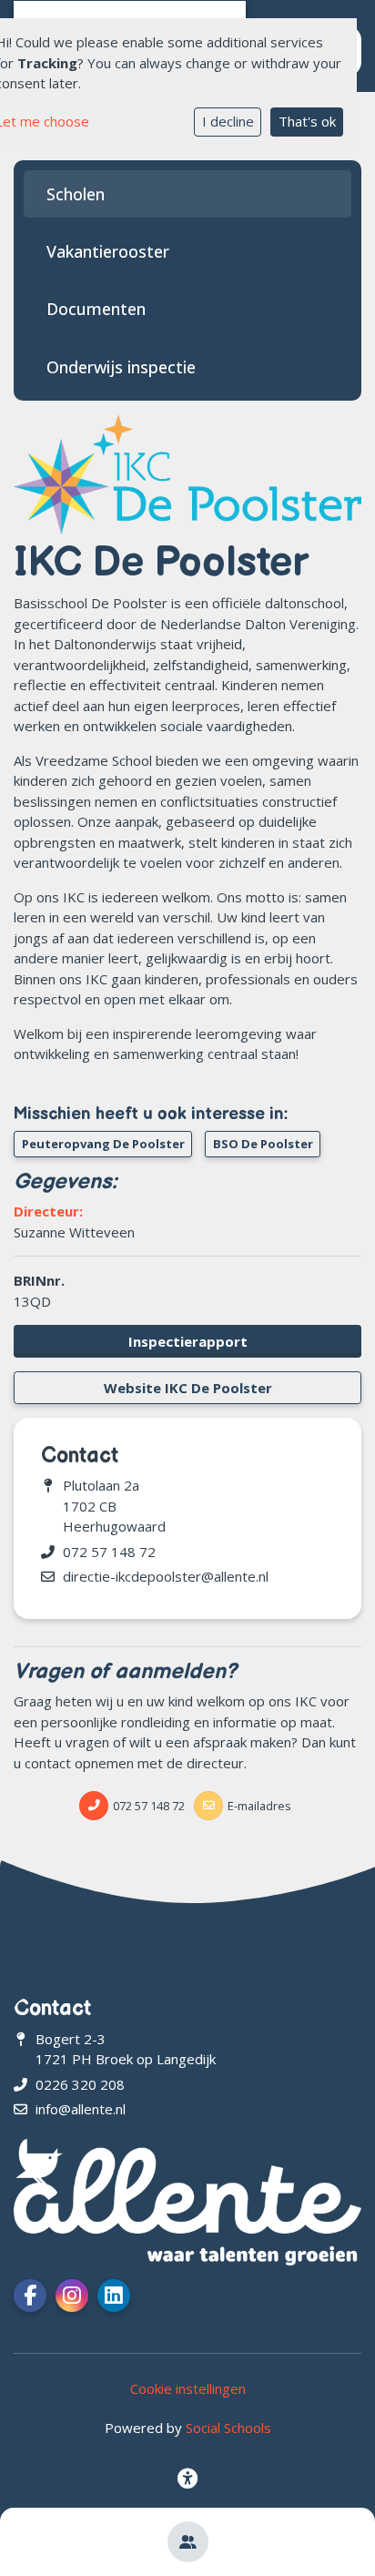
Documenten (96, 309)
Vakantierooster (108, 251)
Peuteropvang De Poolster (103, 1144)
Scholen (76, 194)
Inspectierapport (188, 1341)
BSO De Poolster (263, 1144)
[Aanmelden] (188, 2542)
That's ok (307, 121)
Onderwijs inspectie (121, 367)
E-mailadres (259, 1806)
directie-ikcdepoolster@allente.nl (166, 1576)
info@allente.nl (81, 2109)
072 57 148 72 (109, 1552)
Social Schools (228, 2428)
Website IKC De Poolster (188, 1388)
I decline (228, 121)
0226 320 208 (80, 2084)
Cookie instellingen (188, 2388)
